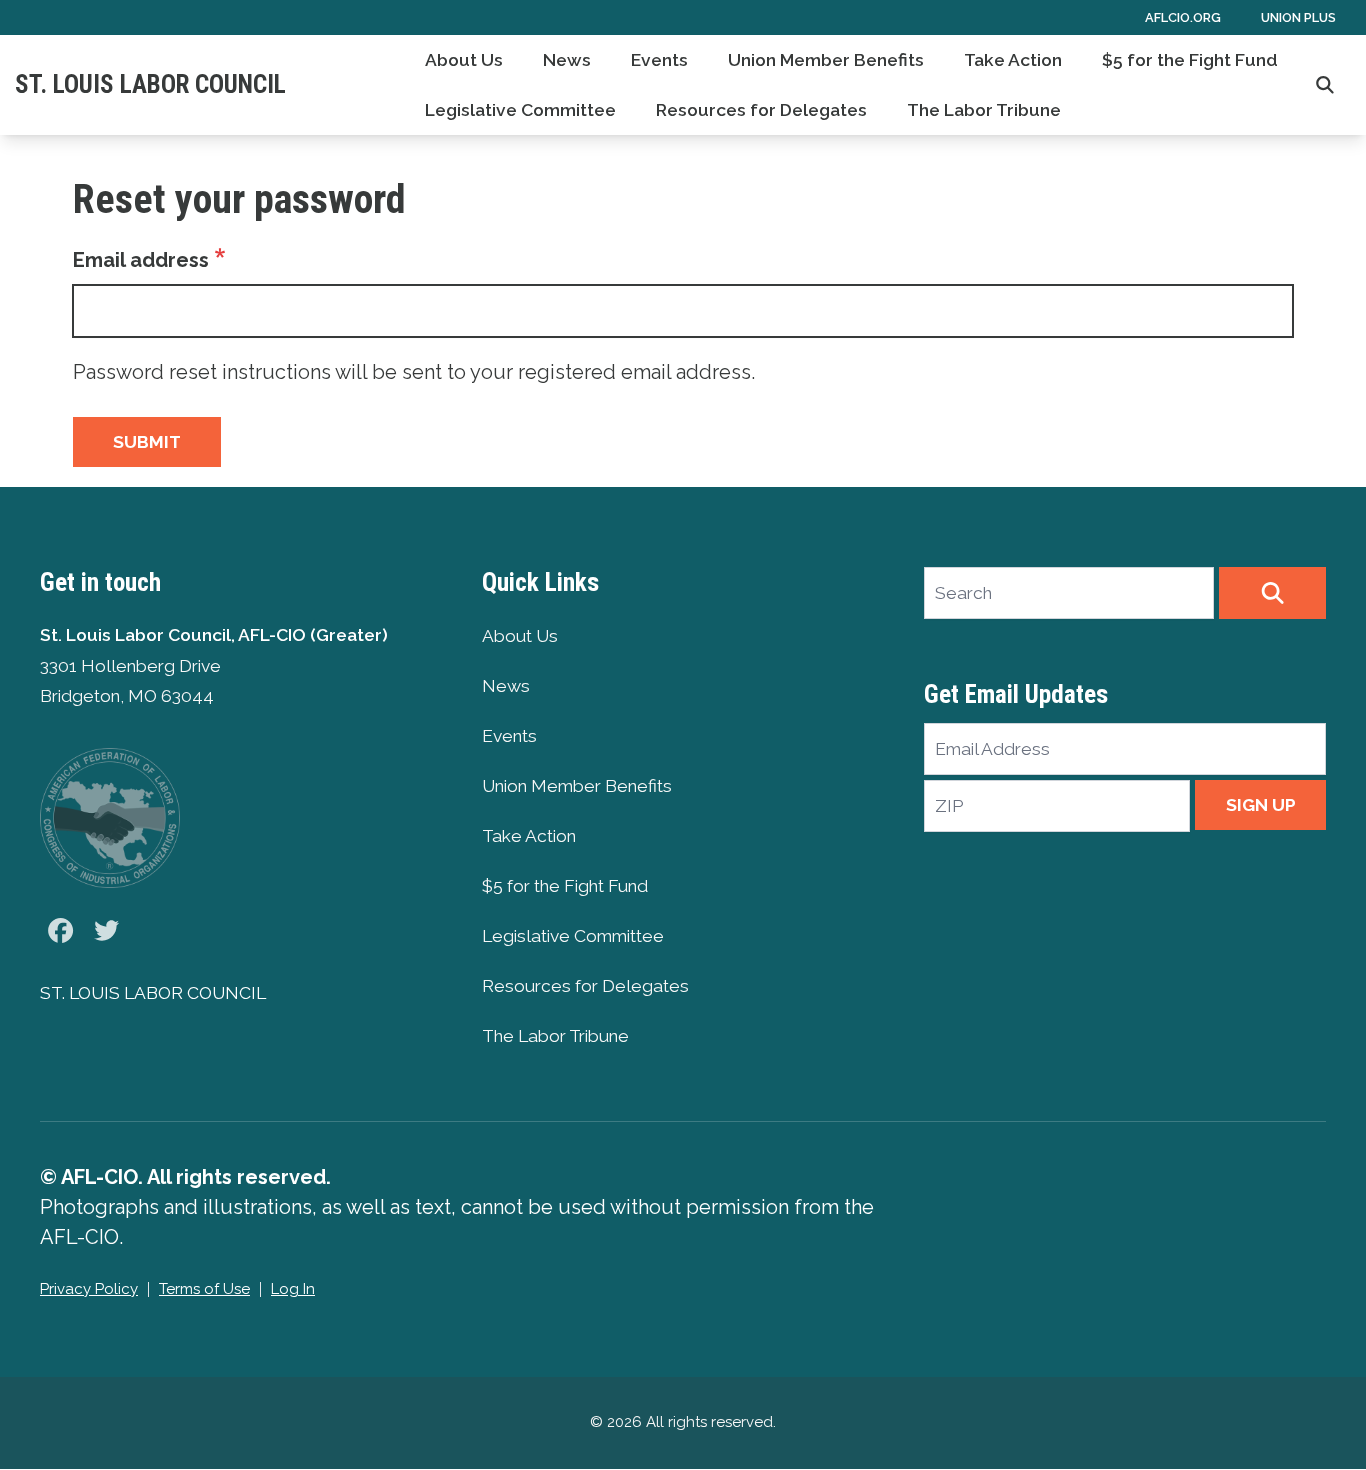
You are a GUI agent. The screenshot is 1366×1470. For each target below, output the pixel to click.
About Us (464, 60)
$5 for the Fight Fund (1190, 60)
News (567, 60)
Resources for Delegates (761, 110)
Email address (141, 260)
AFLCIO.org (1183, 17)
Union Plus (1298, 17)
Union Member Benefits (826, 60)
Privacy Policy (89, 1289)
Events (659, 60)
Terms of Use (204, 1289)
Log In (293, 1289)
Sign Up (1261, 805)
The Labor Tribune (984, 110)
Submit (147, 442)
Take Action (1013, 60)
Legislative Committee (520, 110)
